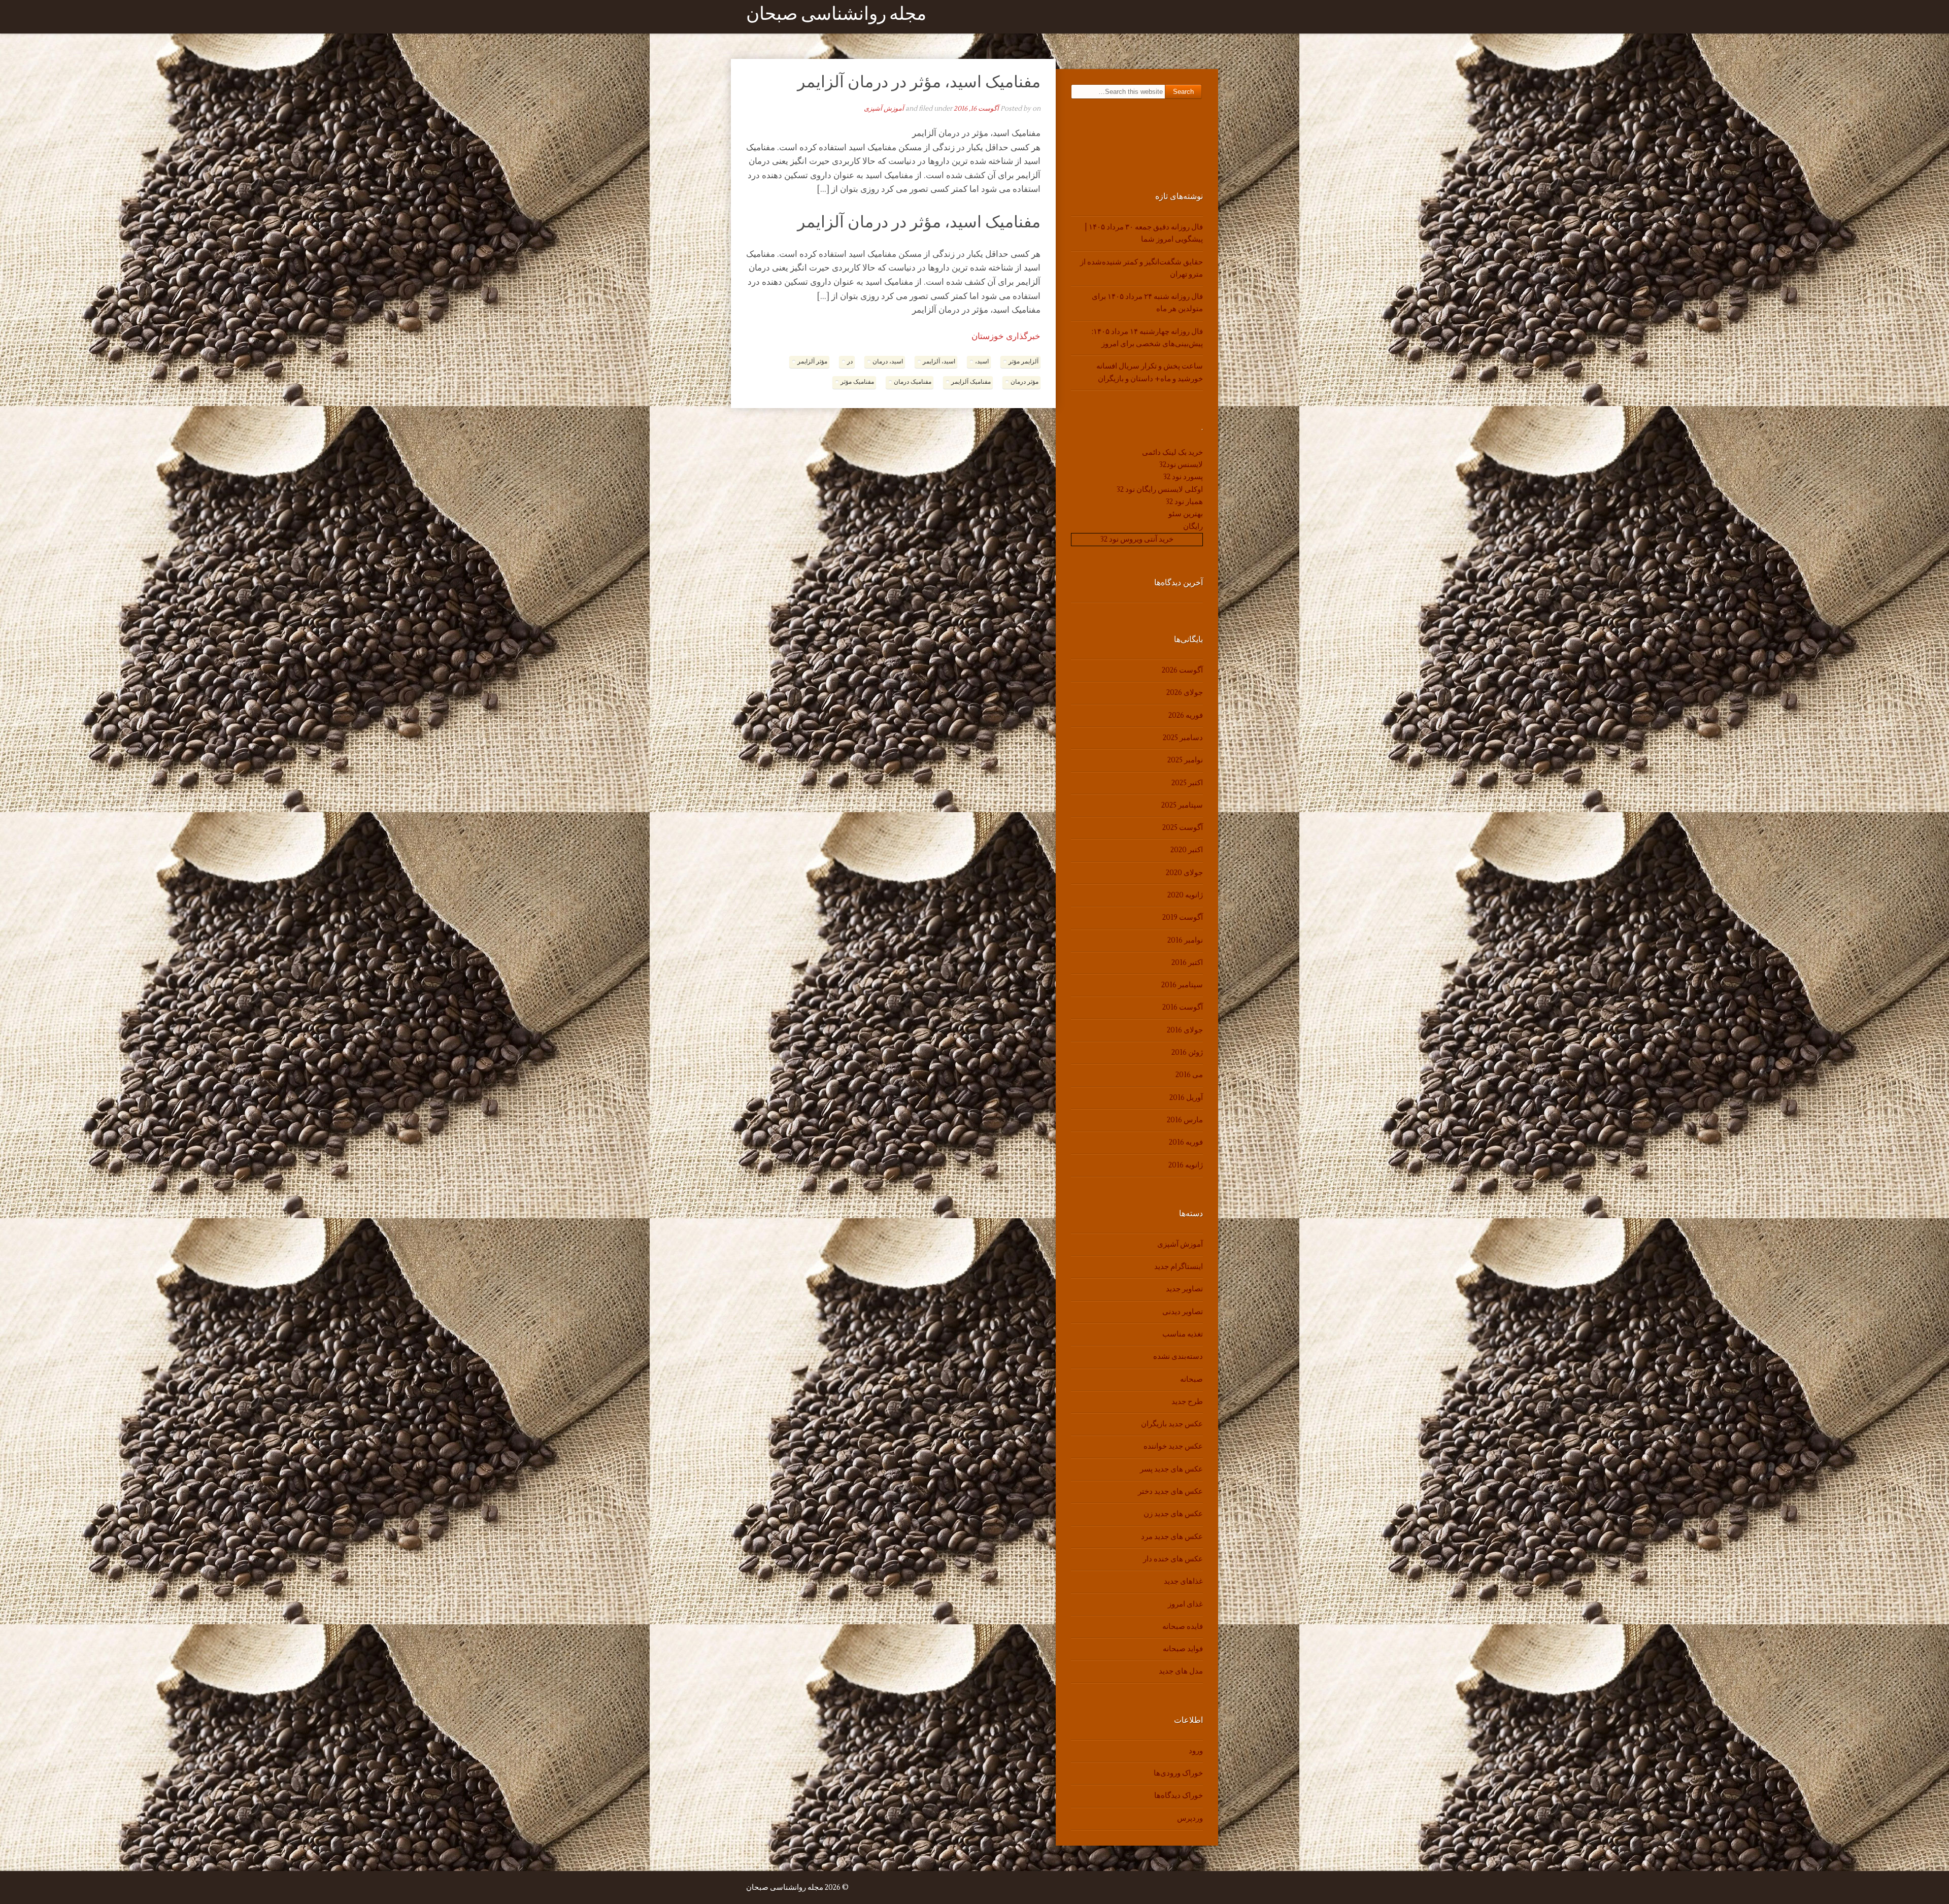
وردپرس (1190, 1818)
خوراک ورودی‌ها (1178, 1773)
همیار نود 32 (1184, 502)
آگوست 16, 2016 (976, 109)
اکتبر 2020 (1187, 850)
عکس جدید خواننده (1173, 1446)
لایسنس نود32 (1181, 465)
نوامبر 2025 (1185, 760)
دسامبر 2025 (1183, 738)
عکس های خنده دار (1173, 1559)
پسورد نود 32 (1183, 477)
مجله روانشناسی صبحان (836, 16)
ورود (1196, 1751)
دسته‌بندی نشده (1178, 1357)
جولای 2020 (1184, 873)
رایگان (1193, 527)
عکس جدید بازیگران (1172, 1424)
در (850, 362)
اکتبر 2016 (1187, 963)
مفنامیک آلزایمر (971, 382)
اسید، (982, 362)
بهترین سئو (1186, 514)
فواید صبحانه (1183, 1649)
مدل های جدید (1181, 1671)
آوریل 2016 (1186, 1098)
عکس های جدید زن (1173, 1514)
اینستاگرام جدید (1179, 1267)
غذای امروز (1185, 1604)
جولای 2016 (1185, 1030)
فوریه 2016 (1186, 1142)
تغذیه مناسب (1183, 1334)
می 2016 (1189, 1075)
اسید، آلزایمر (939, 362)
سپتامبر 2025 (1182, 805)
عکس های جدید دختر (1170, 1492)
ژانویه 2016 (1186, 1165)
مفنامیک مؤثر (857, 382)
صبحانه (1191, 1379)
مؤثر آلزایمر (812, 362)
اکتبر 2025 (1187, 783)
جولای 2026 (1185, 693)
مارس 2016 (1185, 1120)
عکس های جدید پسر (1171, 1469)
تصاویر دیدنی (1183, 1312)
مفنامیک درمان (913, 382)
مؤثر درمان (1024, 382)
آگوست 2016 (1183, 1007)
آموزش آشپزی (884, 109)
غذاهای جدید (1183, 1581)
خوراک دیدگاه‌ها (1179, 1796)
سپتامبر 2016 (1182, 985)
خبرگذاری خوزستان (1006, 337)
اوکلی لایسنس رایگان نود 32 (1160, 490)
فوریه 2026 (1186, 715)
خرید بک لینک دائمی (1172, 453)
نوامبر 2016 (1185, 940)
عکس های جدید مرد (1172, 1537)
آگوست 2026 (1182, 670)
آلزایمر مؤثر (1023, 362)
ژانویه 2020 (1185, 895)
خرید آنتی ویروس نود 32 (1137, 539)
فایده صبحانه (1183, 1627)
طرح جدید (1187, 1402)
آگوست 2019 (1183, 917)
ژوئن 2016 (1187, 1053)
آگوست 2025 (1183, 828)
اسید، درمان (888, 362)
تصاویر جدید (1184, 1289)
